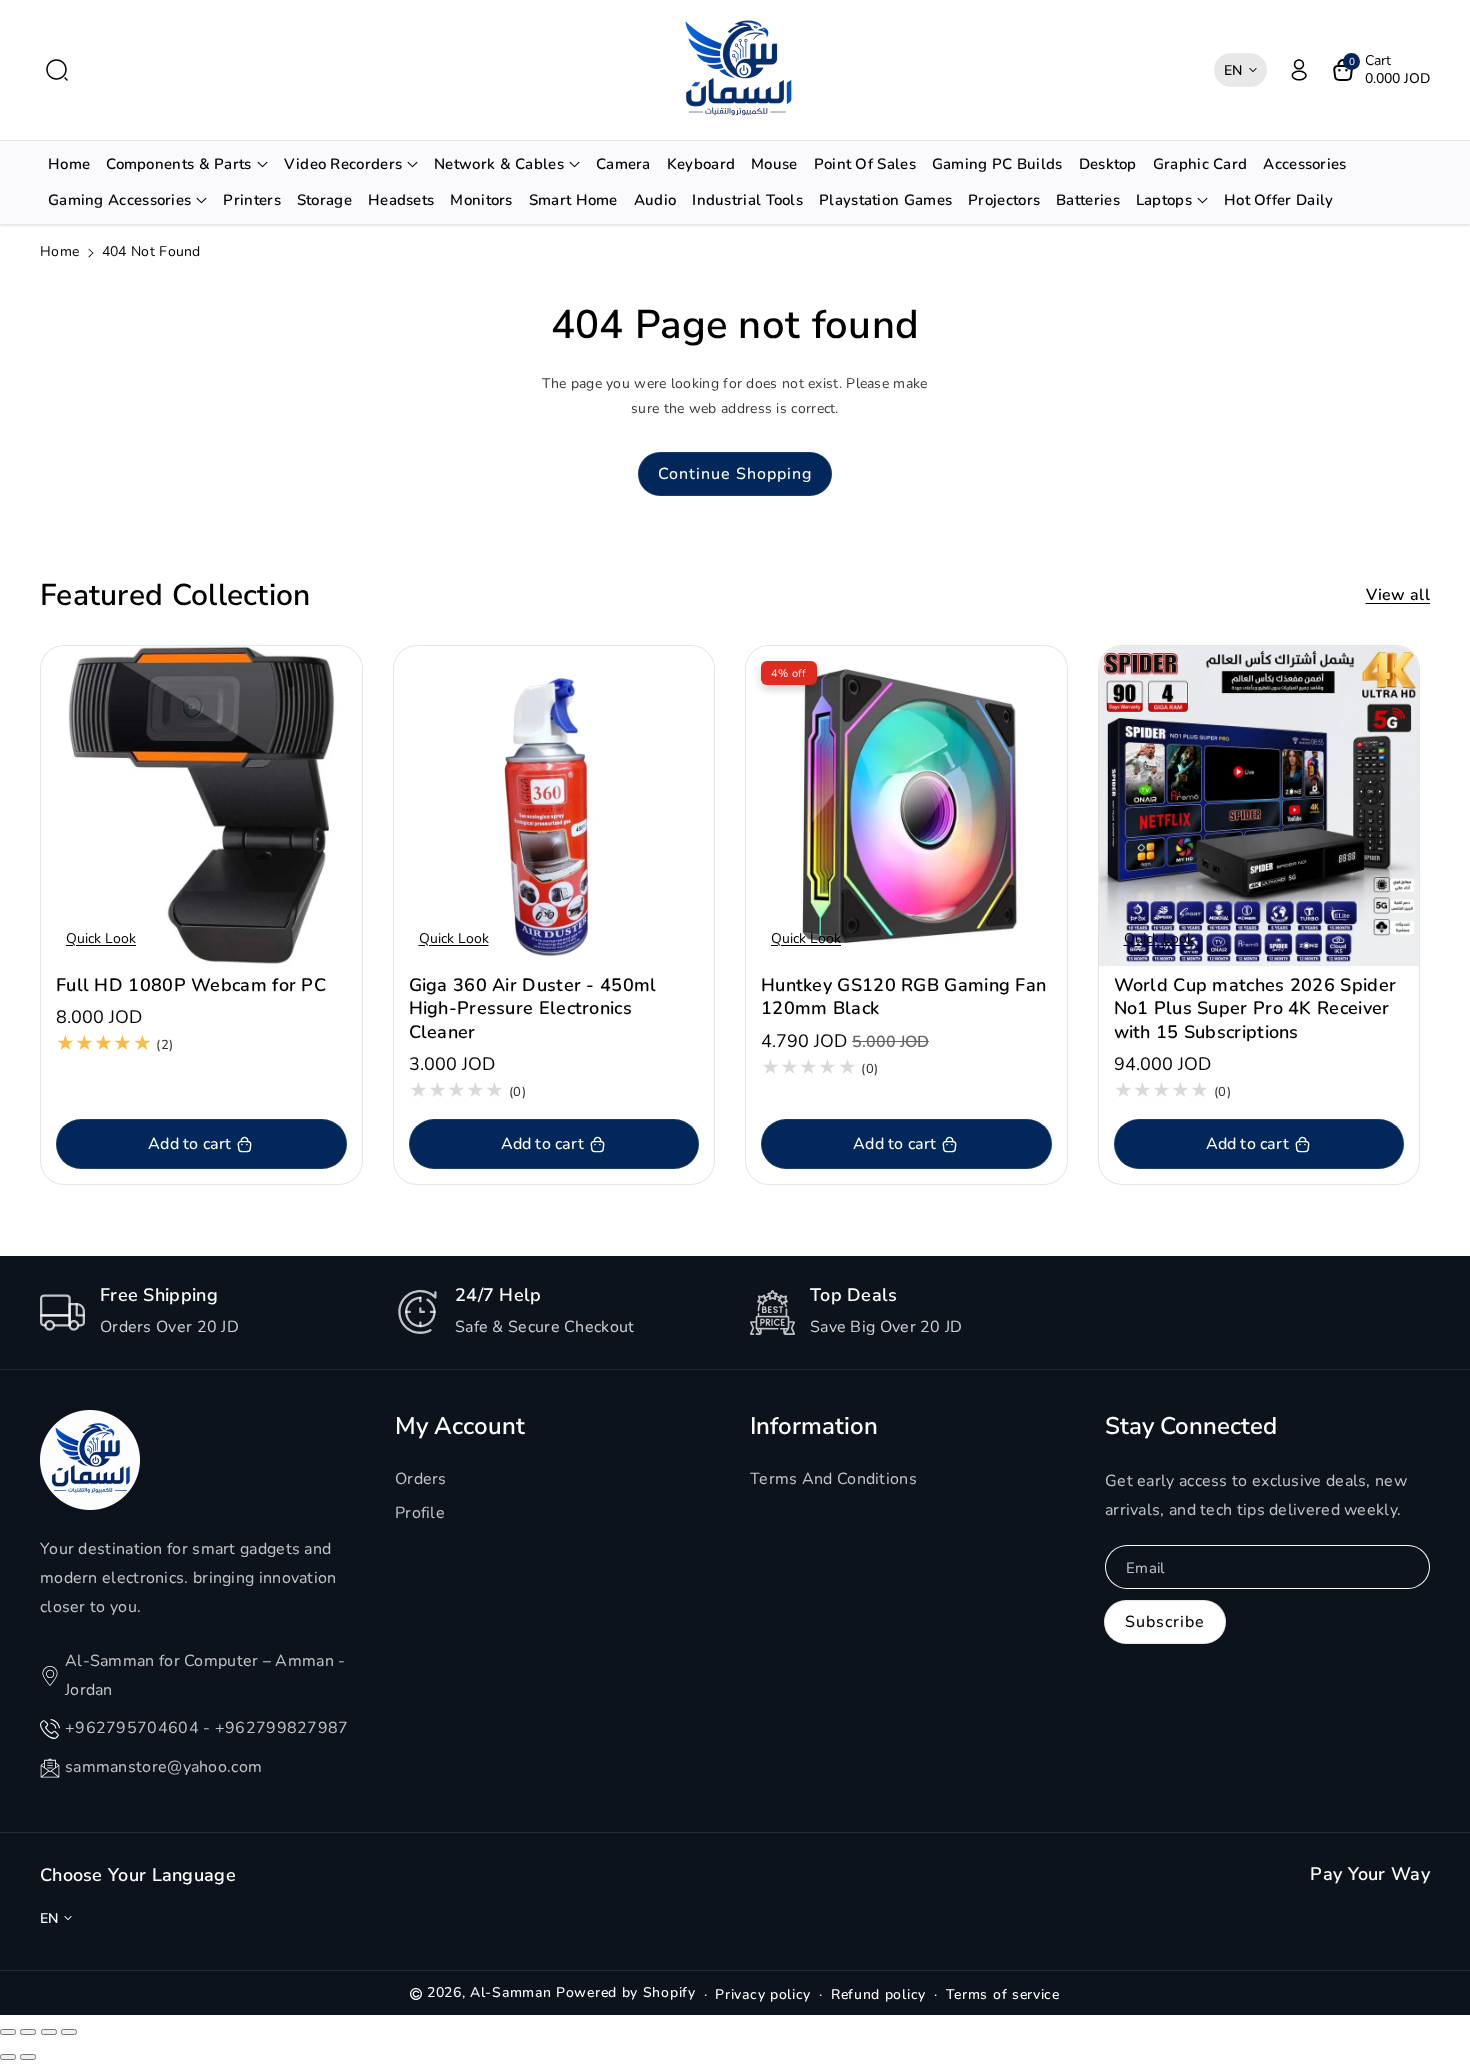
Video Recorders (343, 164)
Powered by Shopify (626, 1992)
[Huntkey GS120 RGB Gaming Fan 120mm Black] (906, 806)
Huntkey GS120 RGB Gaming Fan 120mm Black (903, 997)
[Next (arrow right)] (28, 2057)
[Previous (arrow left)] (8, 2057)
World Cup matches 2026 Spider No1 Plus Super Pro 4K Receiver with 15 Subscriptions (1255, 1009)
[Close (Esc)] (8, 2032)
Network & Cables (499, 164)
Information (814, 1426)
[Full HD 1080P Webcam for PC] (201, 806)
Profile (420, 1513)
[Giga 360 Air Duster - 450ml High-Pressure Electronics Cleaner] (554, 806)
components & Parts (178, 164)
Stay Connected (1191, 1426)
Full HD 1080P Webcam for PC (191, 985)
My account (460, 1426)
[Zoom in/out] (69, 2032)
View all (1398, 595)
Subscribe (1165, 1622)
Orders (421, 1479)
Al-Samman (513, 1992)
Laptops (1164, 200)
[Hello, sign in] (1299, 70)
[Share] (28, 2032)
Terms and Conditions (833, 1479)
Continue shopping (735, 474)
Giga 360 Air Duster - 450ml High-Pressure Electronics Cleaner (533, 1009)
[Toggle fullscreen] (49, 2032)
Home (59, 251)
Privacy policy (763, 1994)
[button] (57, 70)
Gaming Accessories (119, 200)
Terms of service (1003, 1994)
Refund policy (878, 1994)
